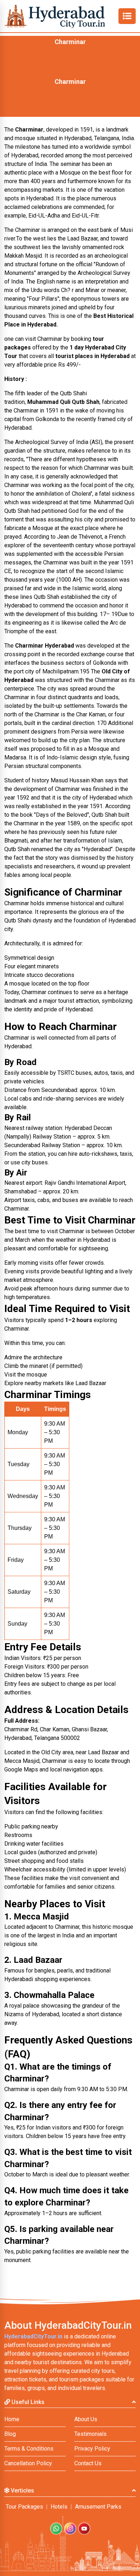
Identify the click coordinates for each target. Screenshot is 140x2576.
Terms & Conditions (29, 2449)
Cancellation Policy (28, 2463)
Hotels (59, 2507)
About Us (86, 2419)
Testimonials (90, 2434)
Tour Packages (24, 2507)
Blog (10, 2434)
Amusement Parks (98, 2507)
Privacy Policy (92, 2449)
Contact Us (88, 2463)
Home (12, 2419)
